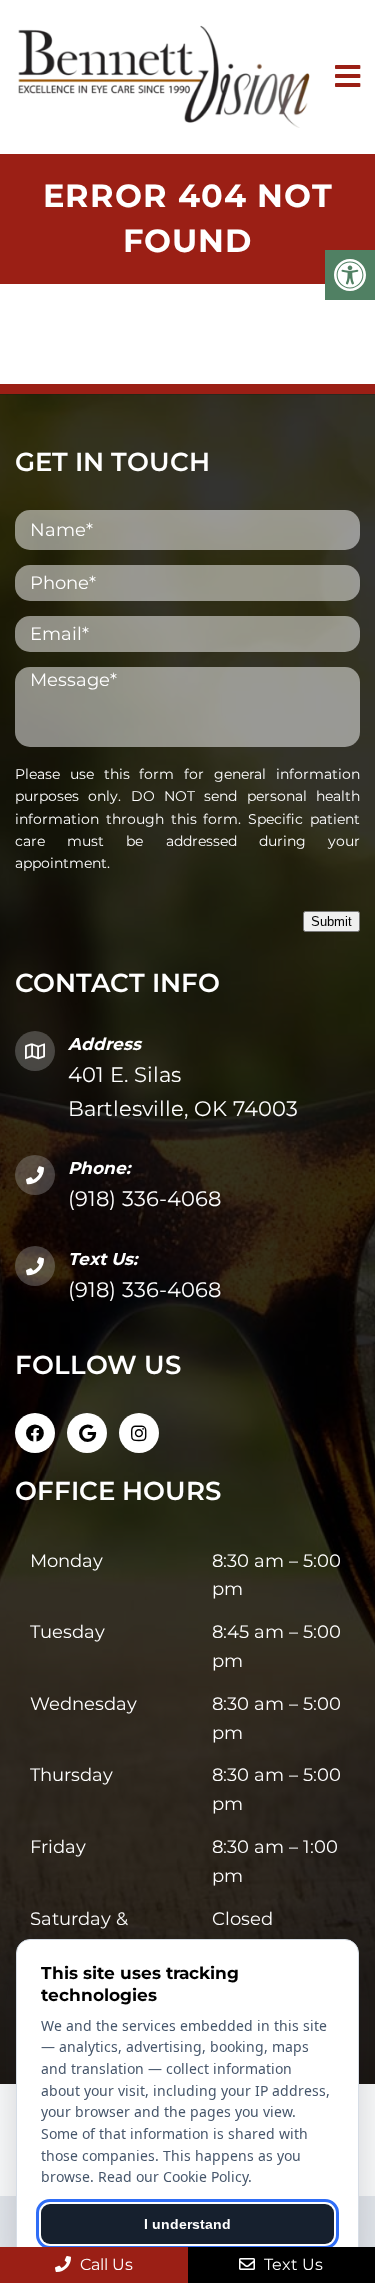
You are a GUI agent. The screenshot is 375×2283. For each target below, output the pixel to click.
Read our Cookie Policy (173, 2176)
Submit (331, 921)
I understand (187, 2224)
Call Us (104, 2264)
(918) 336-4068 (144, 1198)
